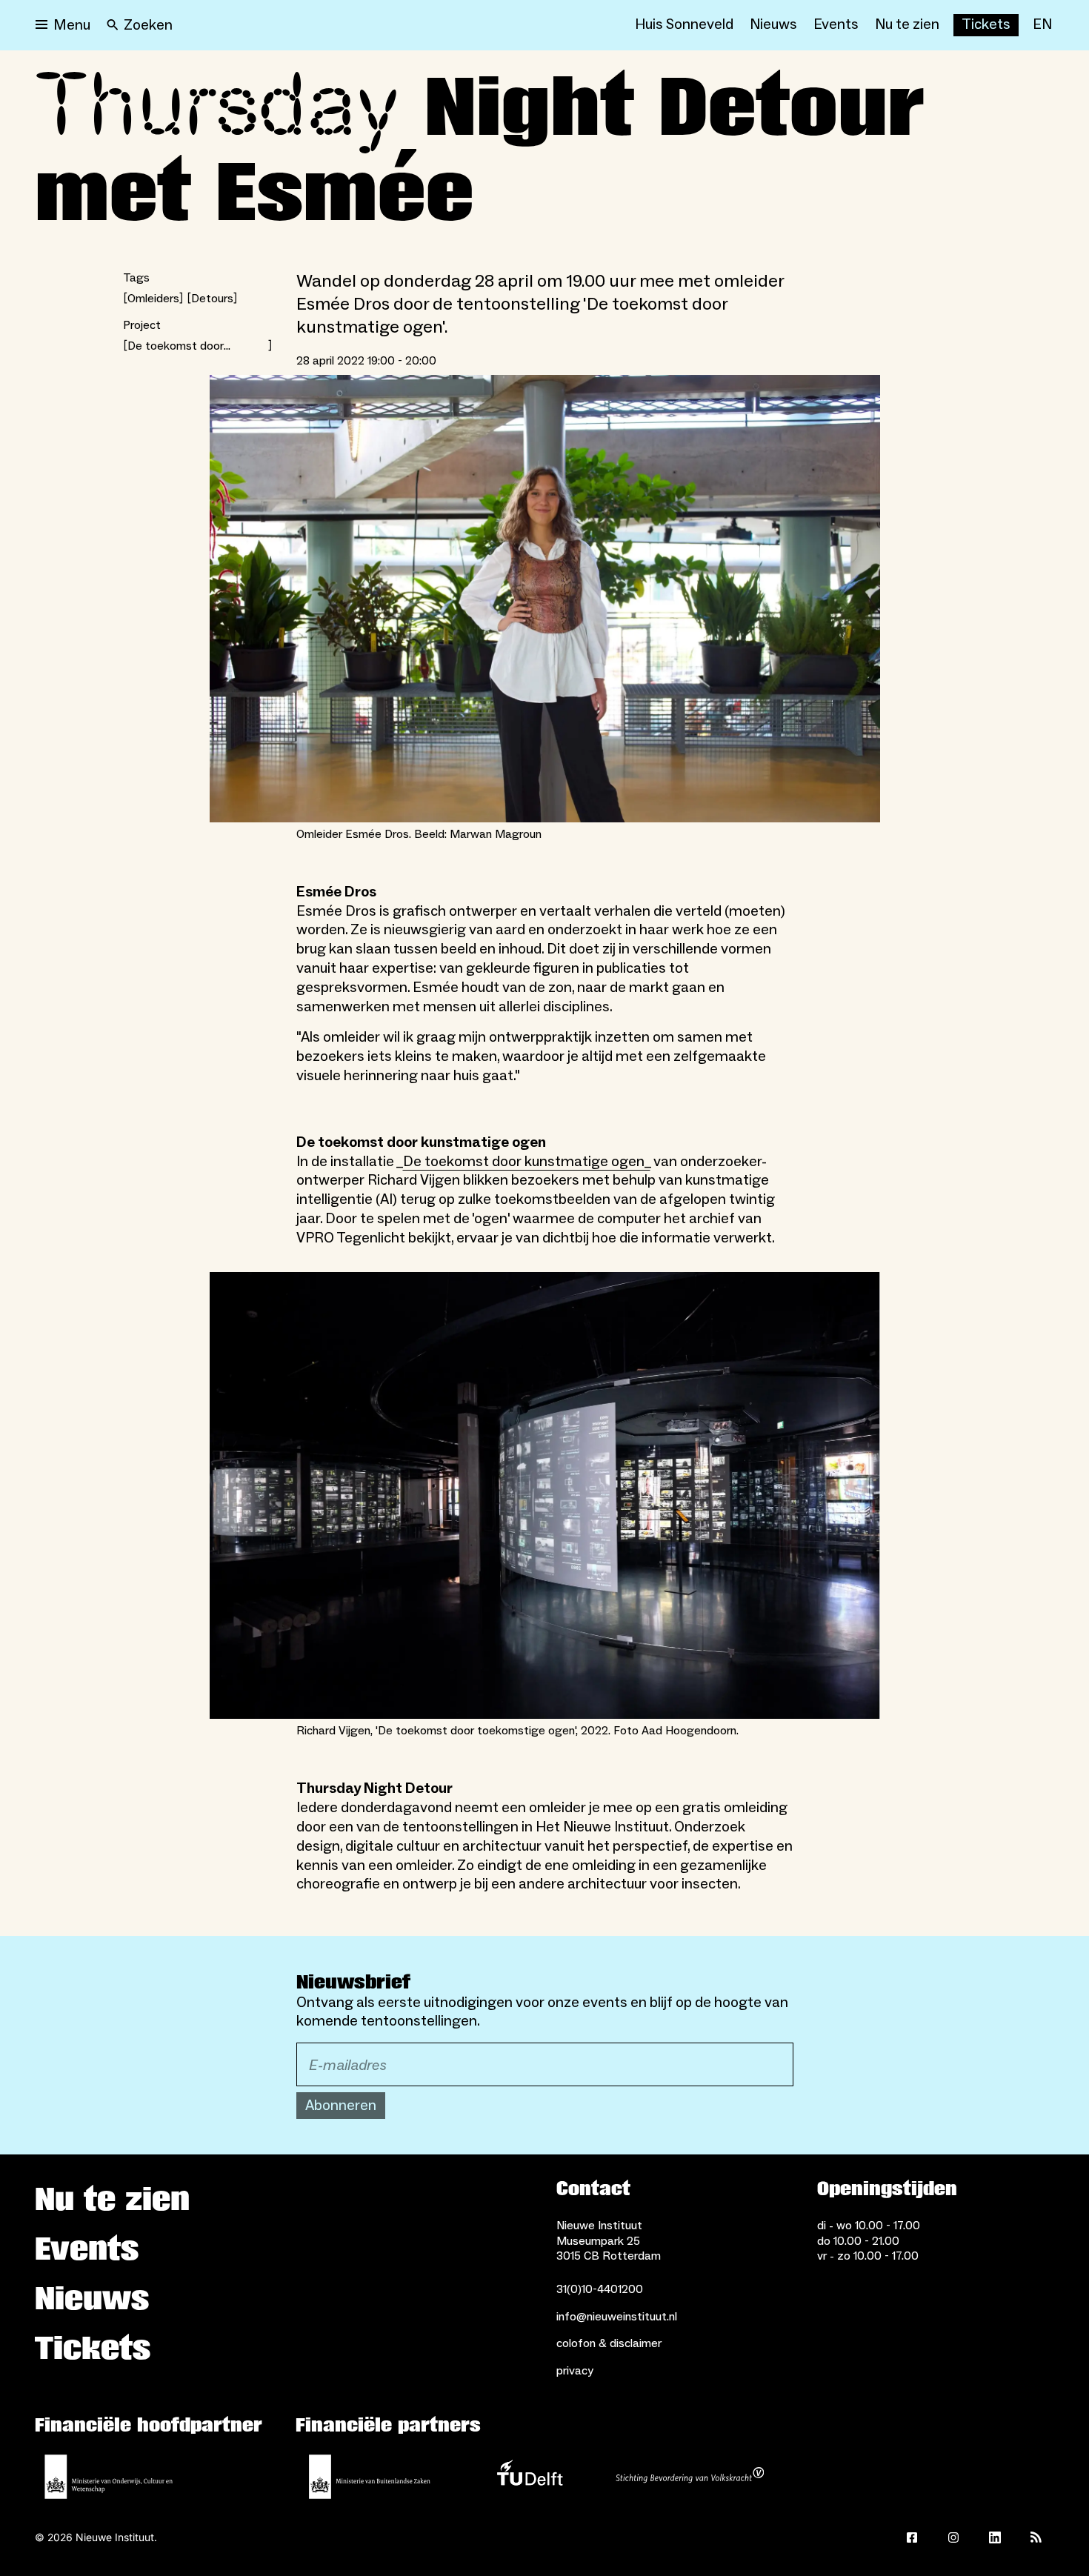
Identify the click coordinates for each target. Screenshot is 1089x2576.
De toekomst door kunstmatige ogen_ (527, 1162)
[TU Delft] (530, 2477)
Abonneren (341, 2106)
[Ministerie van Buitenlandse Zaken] (370, 2477)
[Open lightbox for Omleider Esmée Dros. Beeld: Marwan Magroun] (545, 599)
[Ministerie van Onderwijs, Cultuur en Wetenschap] (109, 2477)
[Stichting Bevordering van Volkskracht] (690, 2477)
